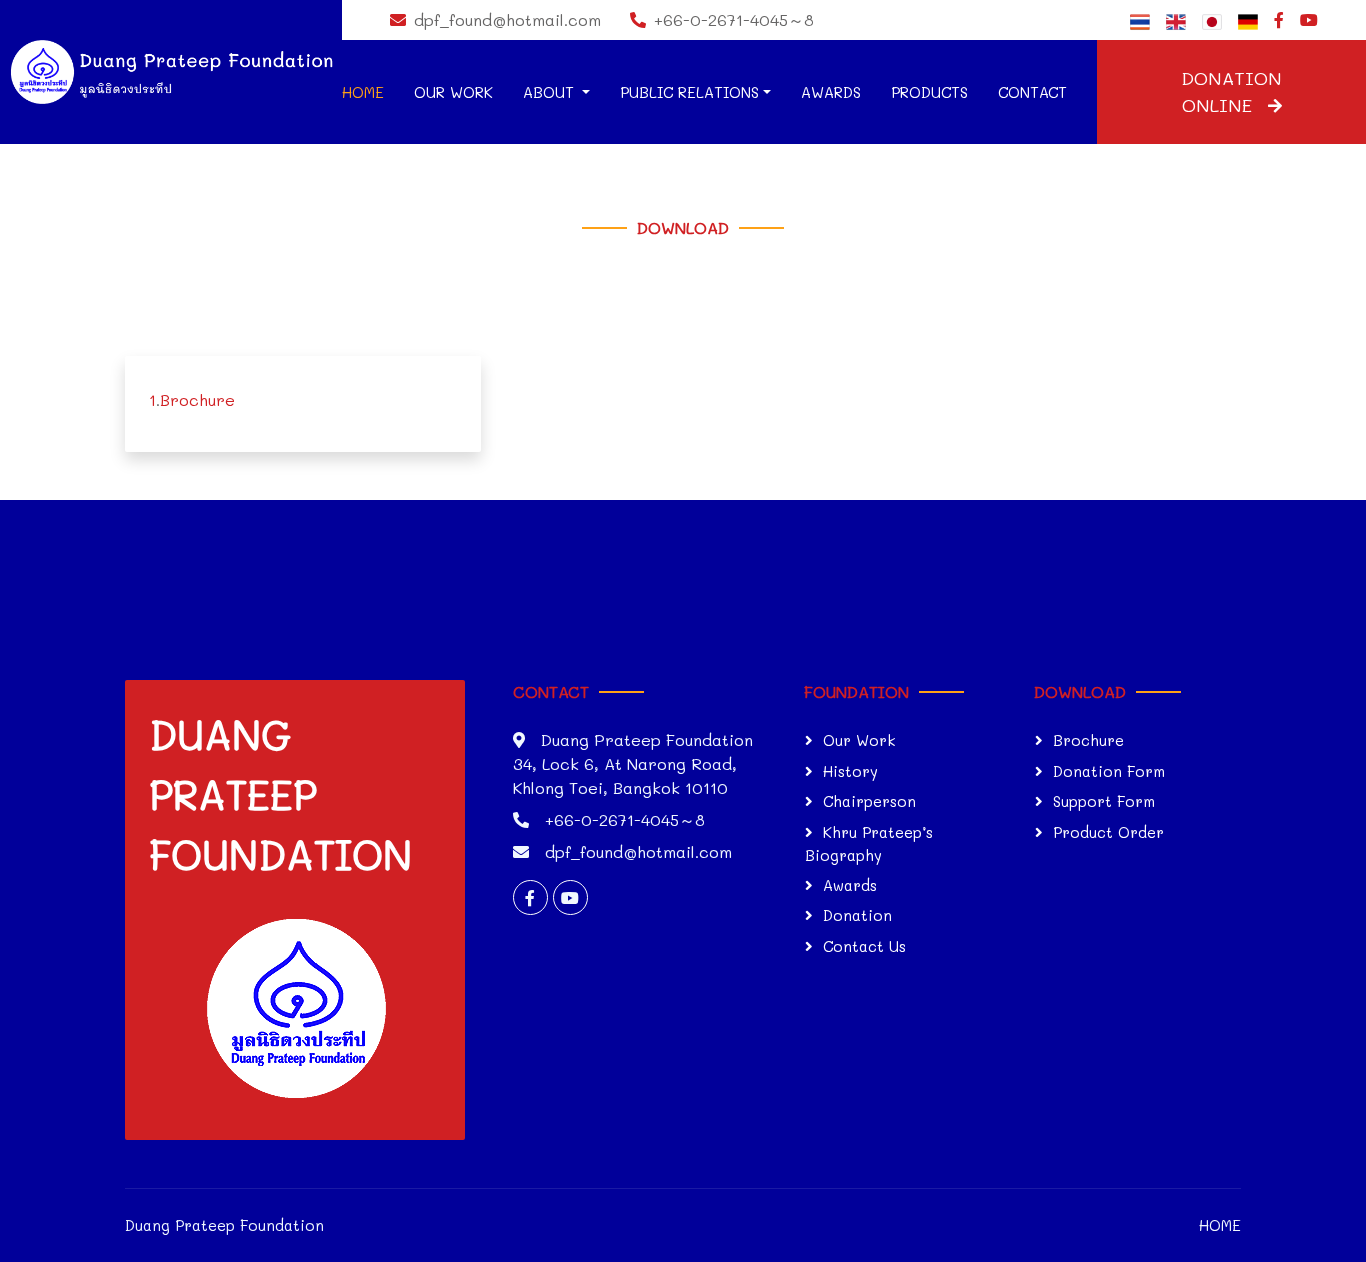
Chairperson (869, 801)
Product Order (1108, 832)
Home (363, 92)
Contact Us (864, 946)
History (850, 771)
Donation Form (1109, 771)
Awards (831, 92)
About (551, 92)
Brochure (197, 399)
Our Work (453, 92)
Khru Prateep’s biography (869, 844)
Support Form (1104, 801)
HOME (1220, 1225)
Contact (1032, 92)
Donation (857, 915)
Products (929, 92)
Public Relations (689, 92)
